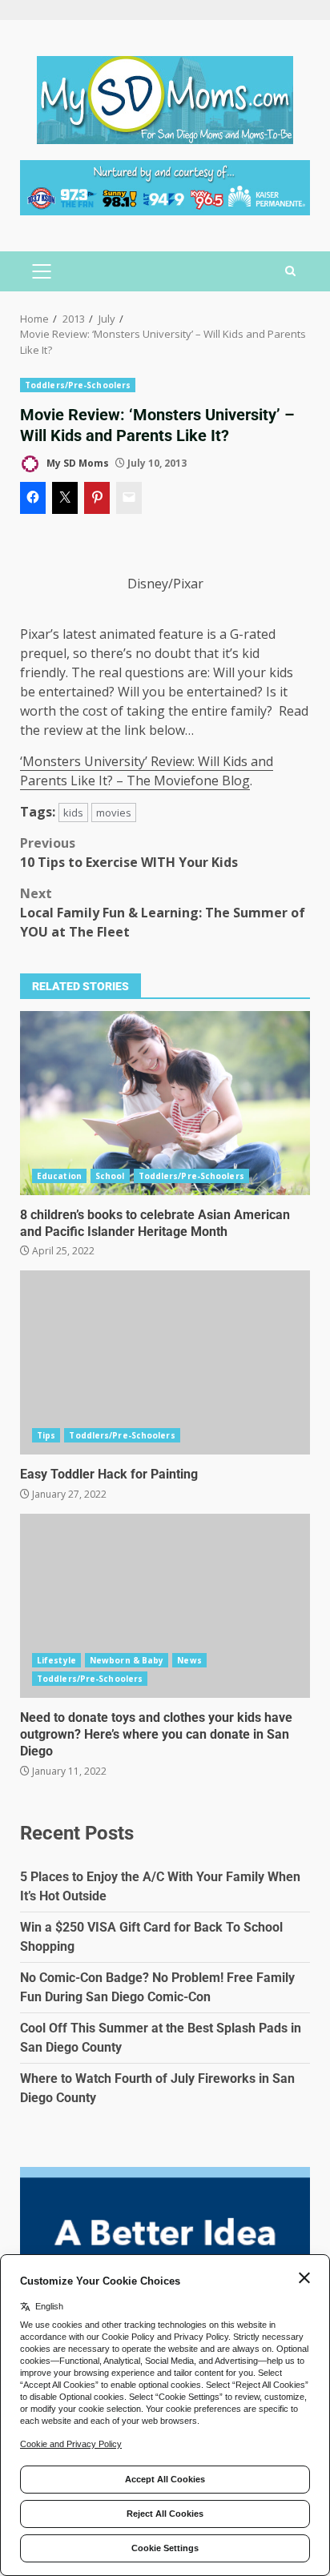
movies (114, 813)
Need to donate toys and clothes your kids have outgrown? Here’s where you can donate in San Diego (165, 1606)
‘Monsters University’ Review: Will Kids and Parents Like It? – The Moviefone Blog (147, 771)
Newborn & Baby (127, 1660)
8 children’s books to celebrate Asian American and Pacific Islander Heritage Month (165, 1103)
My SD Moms (76, 463)
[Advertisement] (165, 187)
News (189, 1660)
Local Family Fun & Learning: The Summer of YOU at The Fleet (163, 913)
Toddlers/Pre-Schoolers (78, 385)
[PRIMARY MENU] (41, 271)
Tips (46, 1435)
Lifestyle (56, 1660)
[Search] (290, 271)
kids (73, 813)
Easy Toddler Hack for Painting (165, 1362)
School (110, 1176)
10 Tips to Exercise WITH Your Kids (129, 853)
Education (59, 1176)
